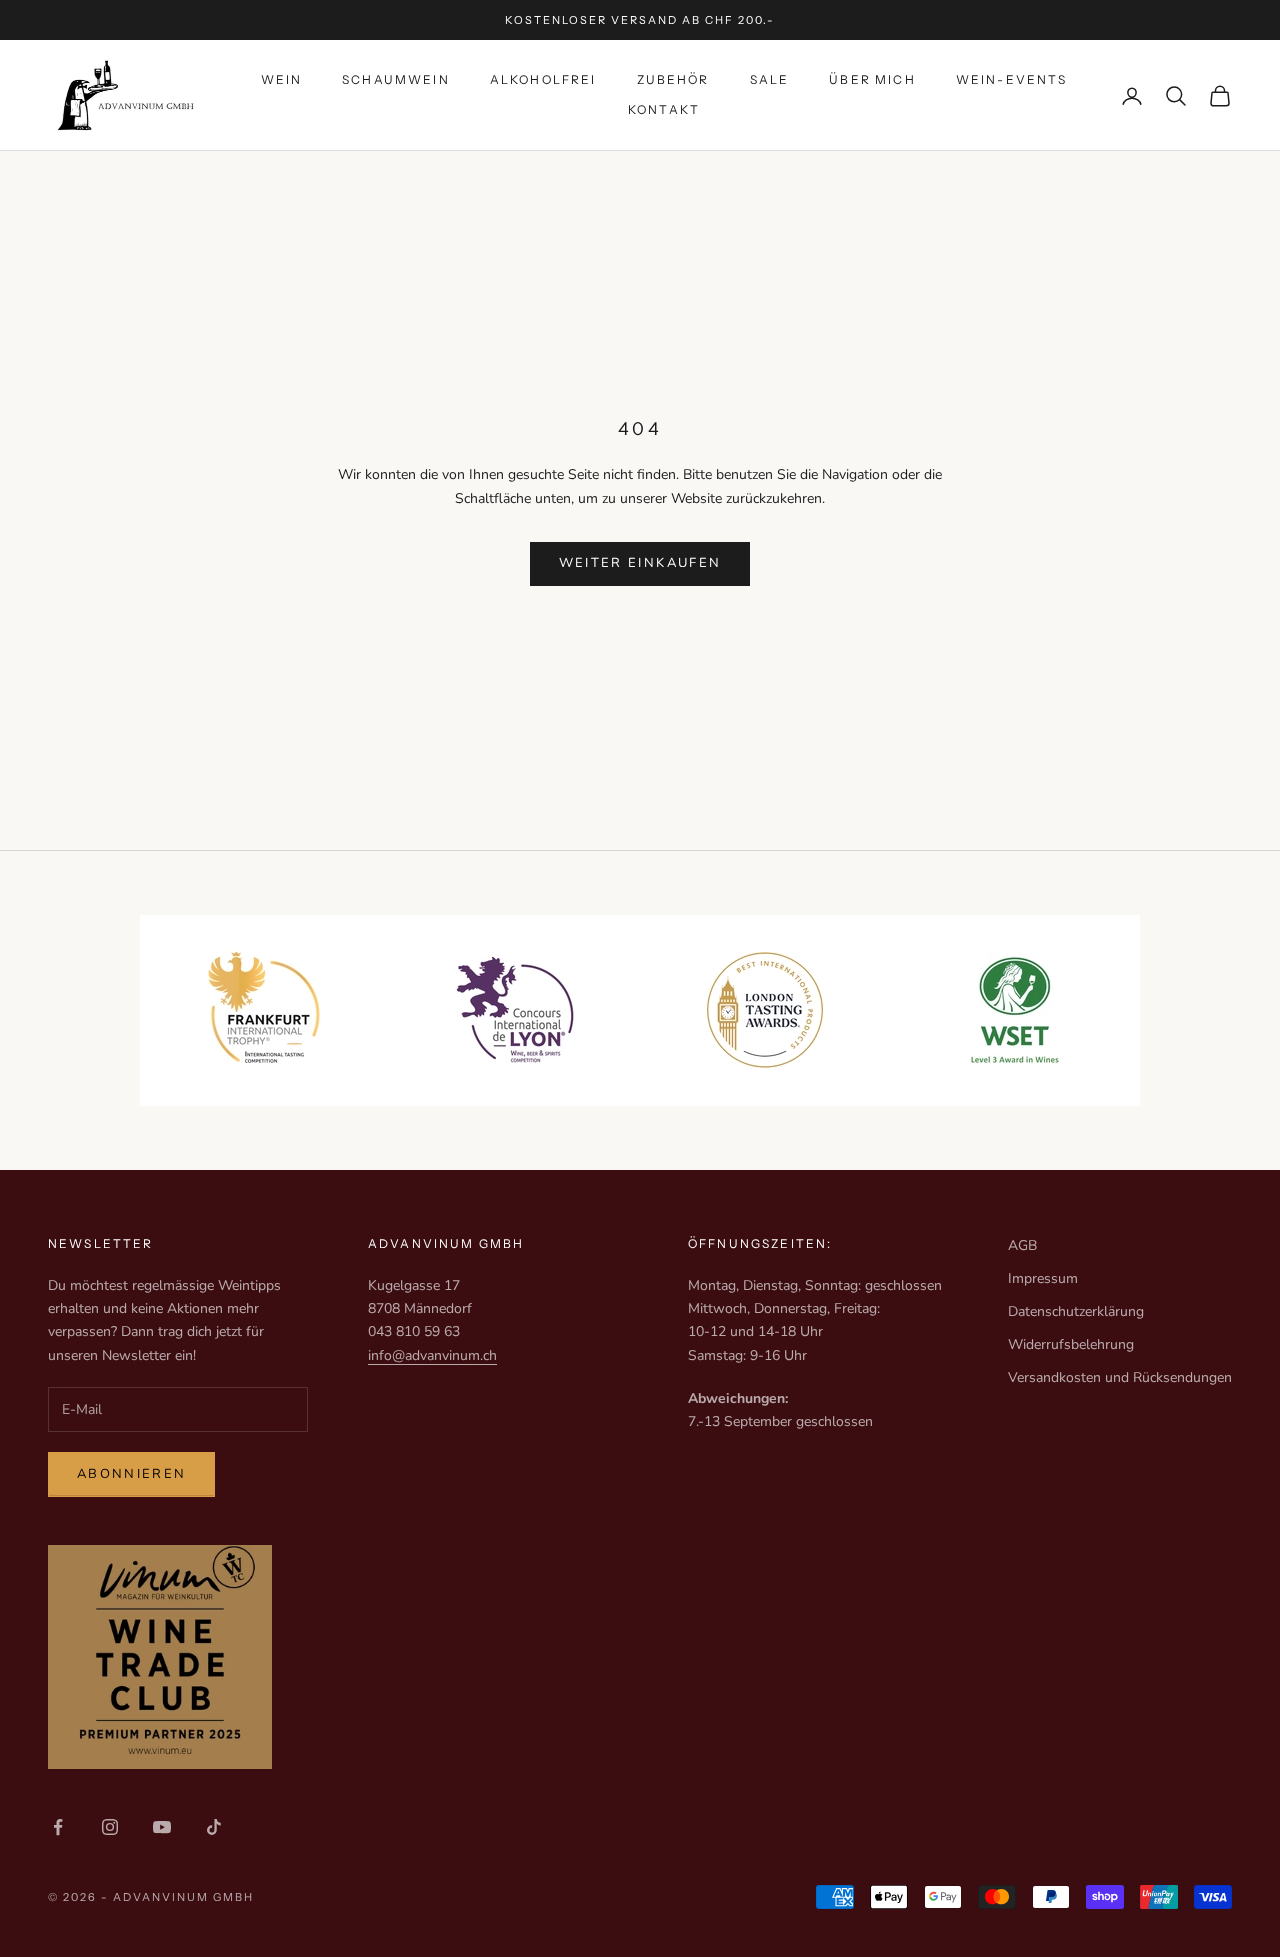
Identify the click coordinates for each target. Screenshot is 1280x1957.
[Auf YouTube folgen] (162, 1827)
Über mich (872, 79)
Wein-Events (1012, 79)
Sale (770, 79)
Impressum (1043, 1278)
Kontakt (664, 110)
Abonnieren (131, 1474)
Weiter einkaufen (640, 563)
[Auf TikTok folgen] (214, 1827)
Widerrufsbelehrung (1071, 1344)
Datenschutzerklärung (1076, 1311)
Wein (282, 79)
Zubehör (673, 79)
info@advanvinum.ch (432, 1355)
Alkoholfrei (543, 79)
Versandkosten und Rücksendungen (1120, 1377)
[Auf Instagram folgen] (110, 1827)
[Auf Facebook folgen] (58, 1827)
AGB (1022, 1245)
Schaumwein (396, 79)
